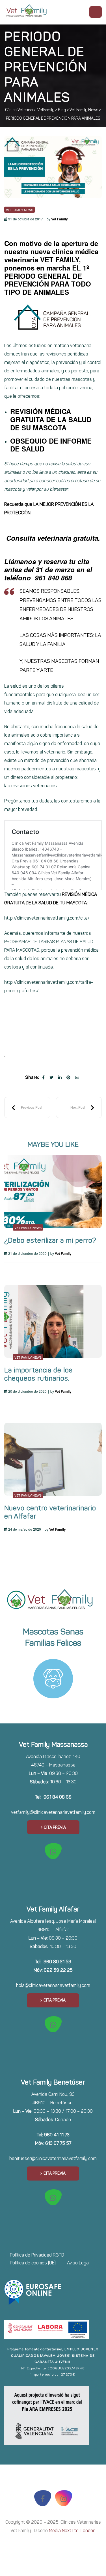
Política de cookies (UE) (33, 2263)
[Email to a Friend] (77, 1077)
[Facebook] (43, 2498)
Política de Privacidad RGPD (37, 2255)
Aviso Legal (78, 2263)
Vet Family (60, 219)
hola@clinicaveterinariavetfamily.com (53, 1985)
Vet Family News (20, 210)
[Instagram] (64, 2498)
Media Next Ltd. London (72, 2531)
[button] (53, 1827)
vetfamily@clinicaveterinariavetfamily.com (53, 1812)
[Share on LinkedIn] (60, 1077)
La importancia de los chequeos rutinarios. (38, 1374)
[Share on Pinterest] (68, 1077)
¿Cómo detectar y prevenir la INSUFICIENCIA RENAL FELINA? (82, 1107)
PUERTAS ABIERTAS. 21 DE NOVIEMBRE (27, 1107)
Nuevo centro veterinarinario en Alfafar (50, 1512)
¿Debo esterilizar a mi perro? (50, 1240)
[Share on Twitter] (51, 1077)
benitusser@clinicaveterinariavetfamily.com (53, 2158)
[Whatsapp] (53, 1851)
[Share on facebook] (43, 1077)
